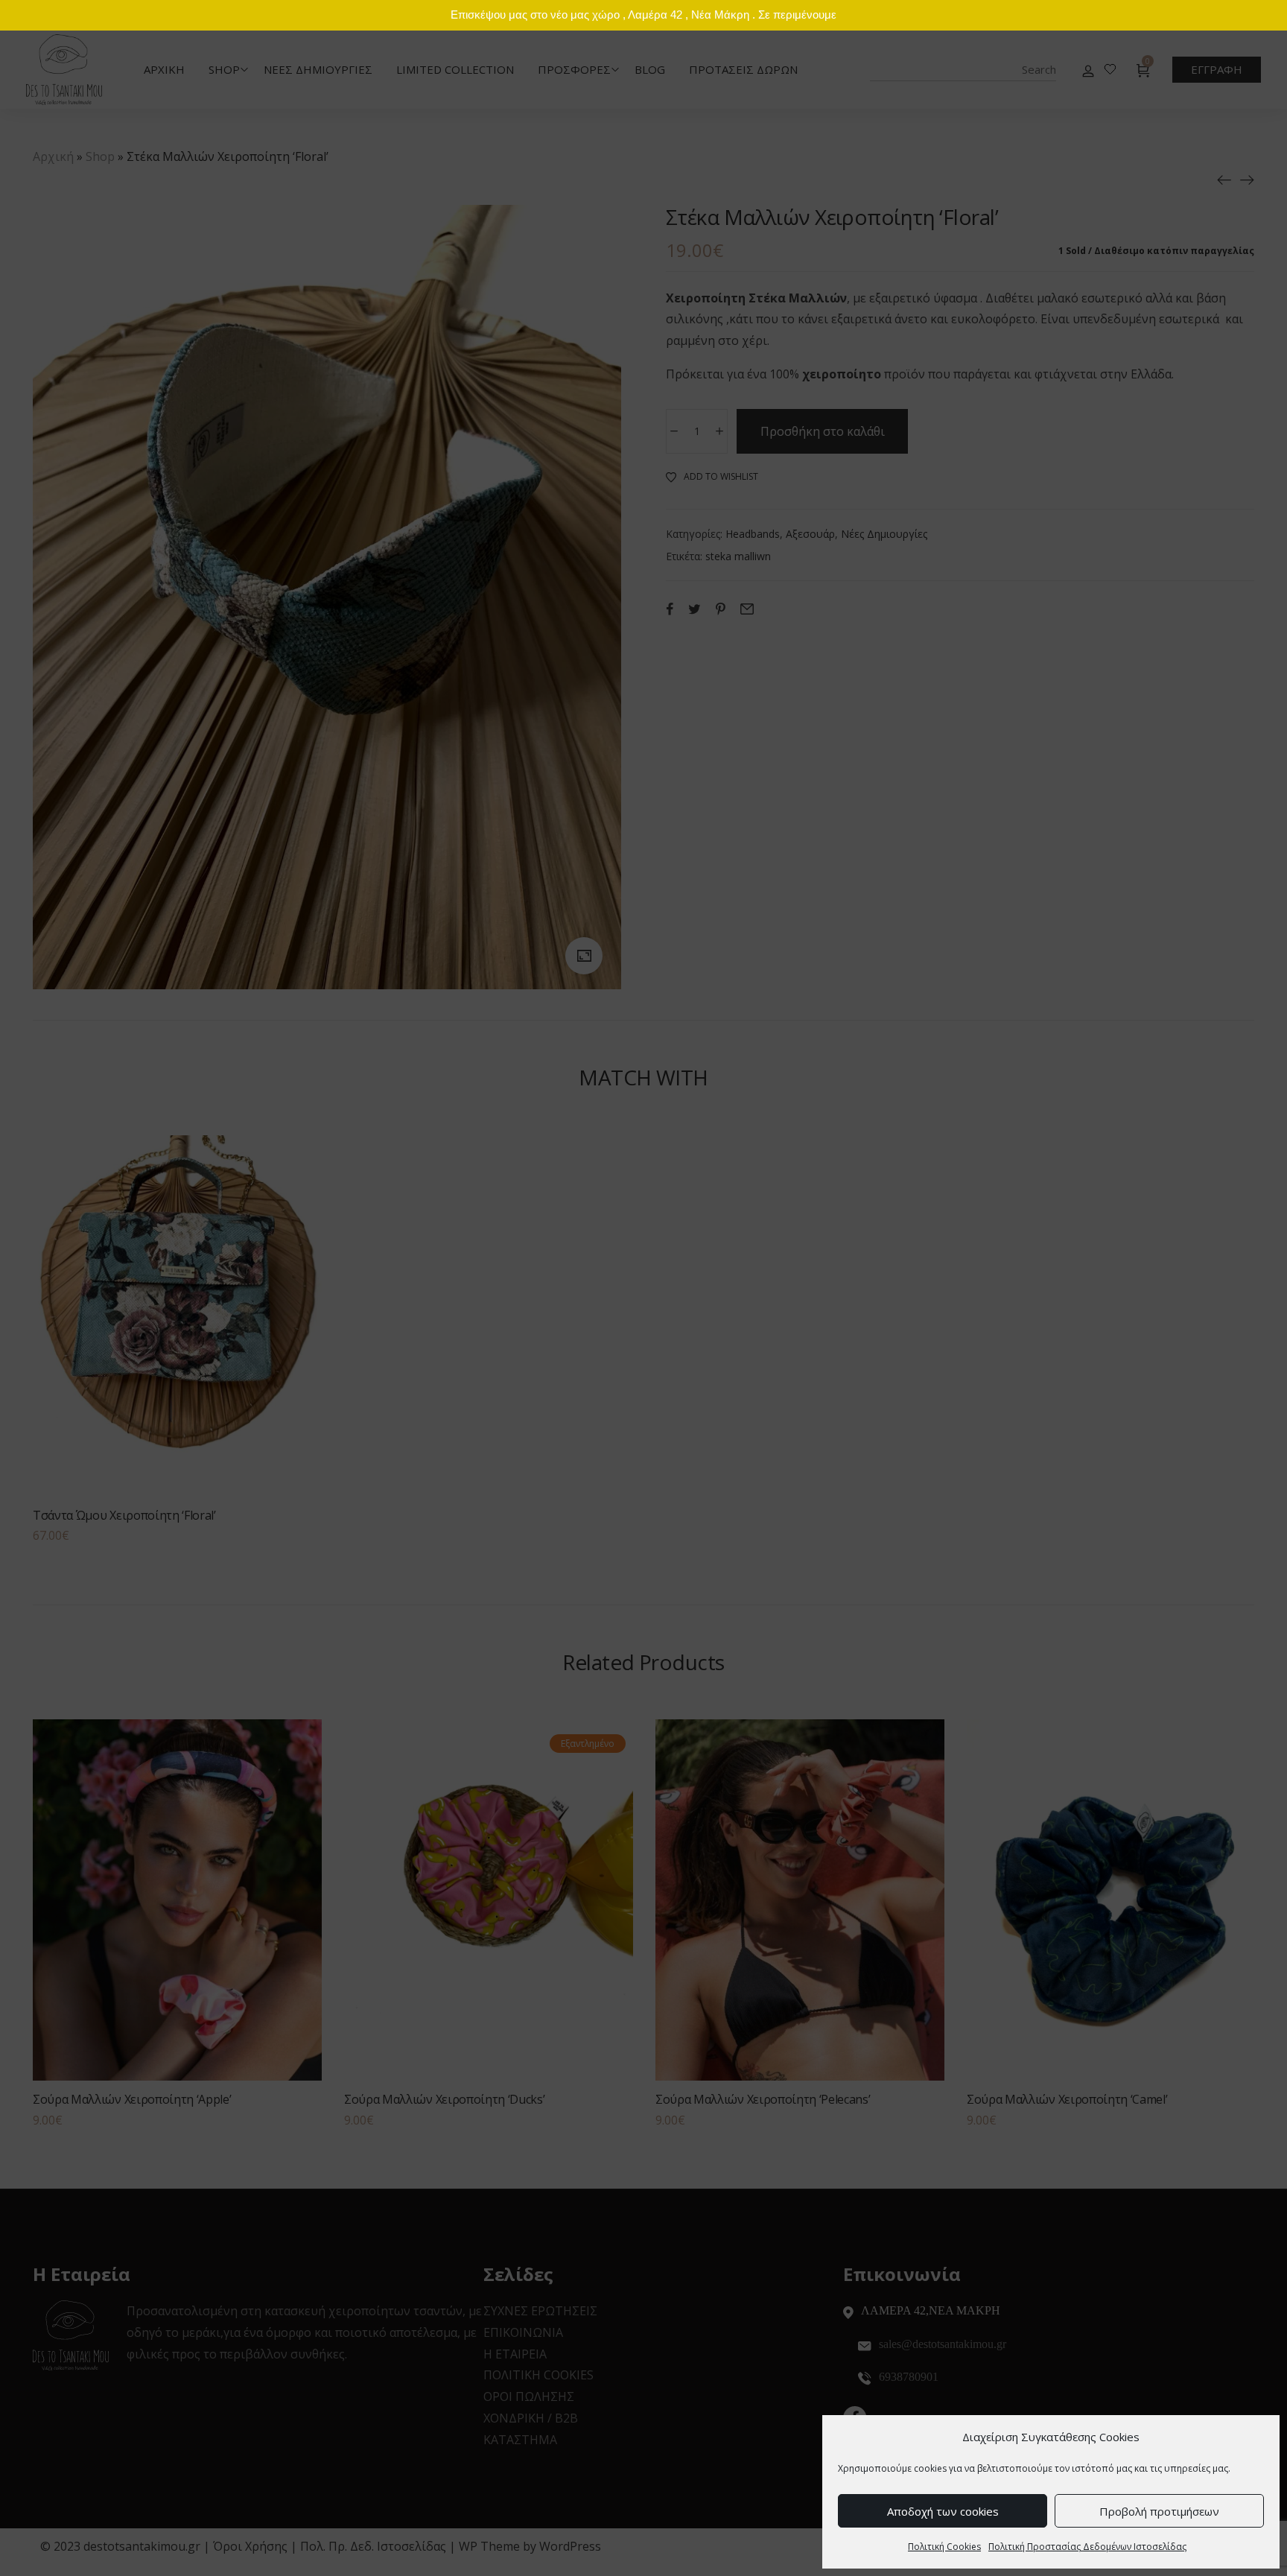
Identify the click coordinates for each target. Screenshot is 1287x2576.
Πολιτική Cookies (944, 2547)
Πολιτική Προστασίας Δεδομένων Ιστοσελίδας (1087, 2547)
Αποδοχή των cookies (943, 2511)
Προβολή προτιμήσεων (1159, 2511)
